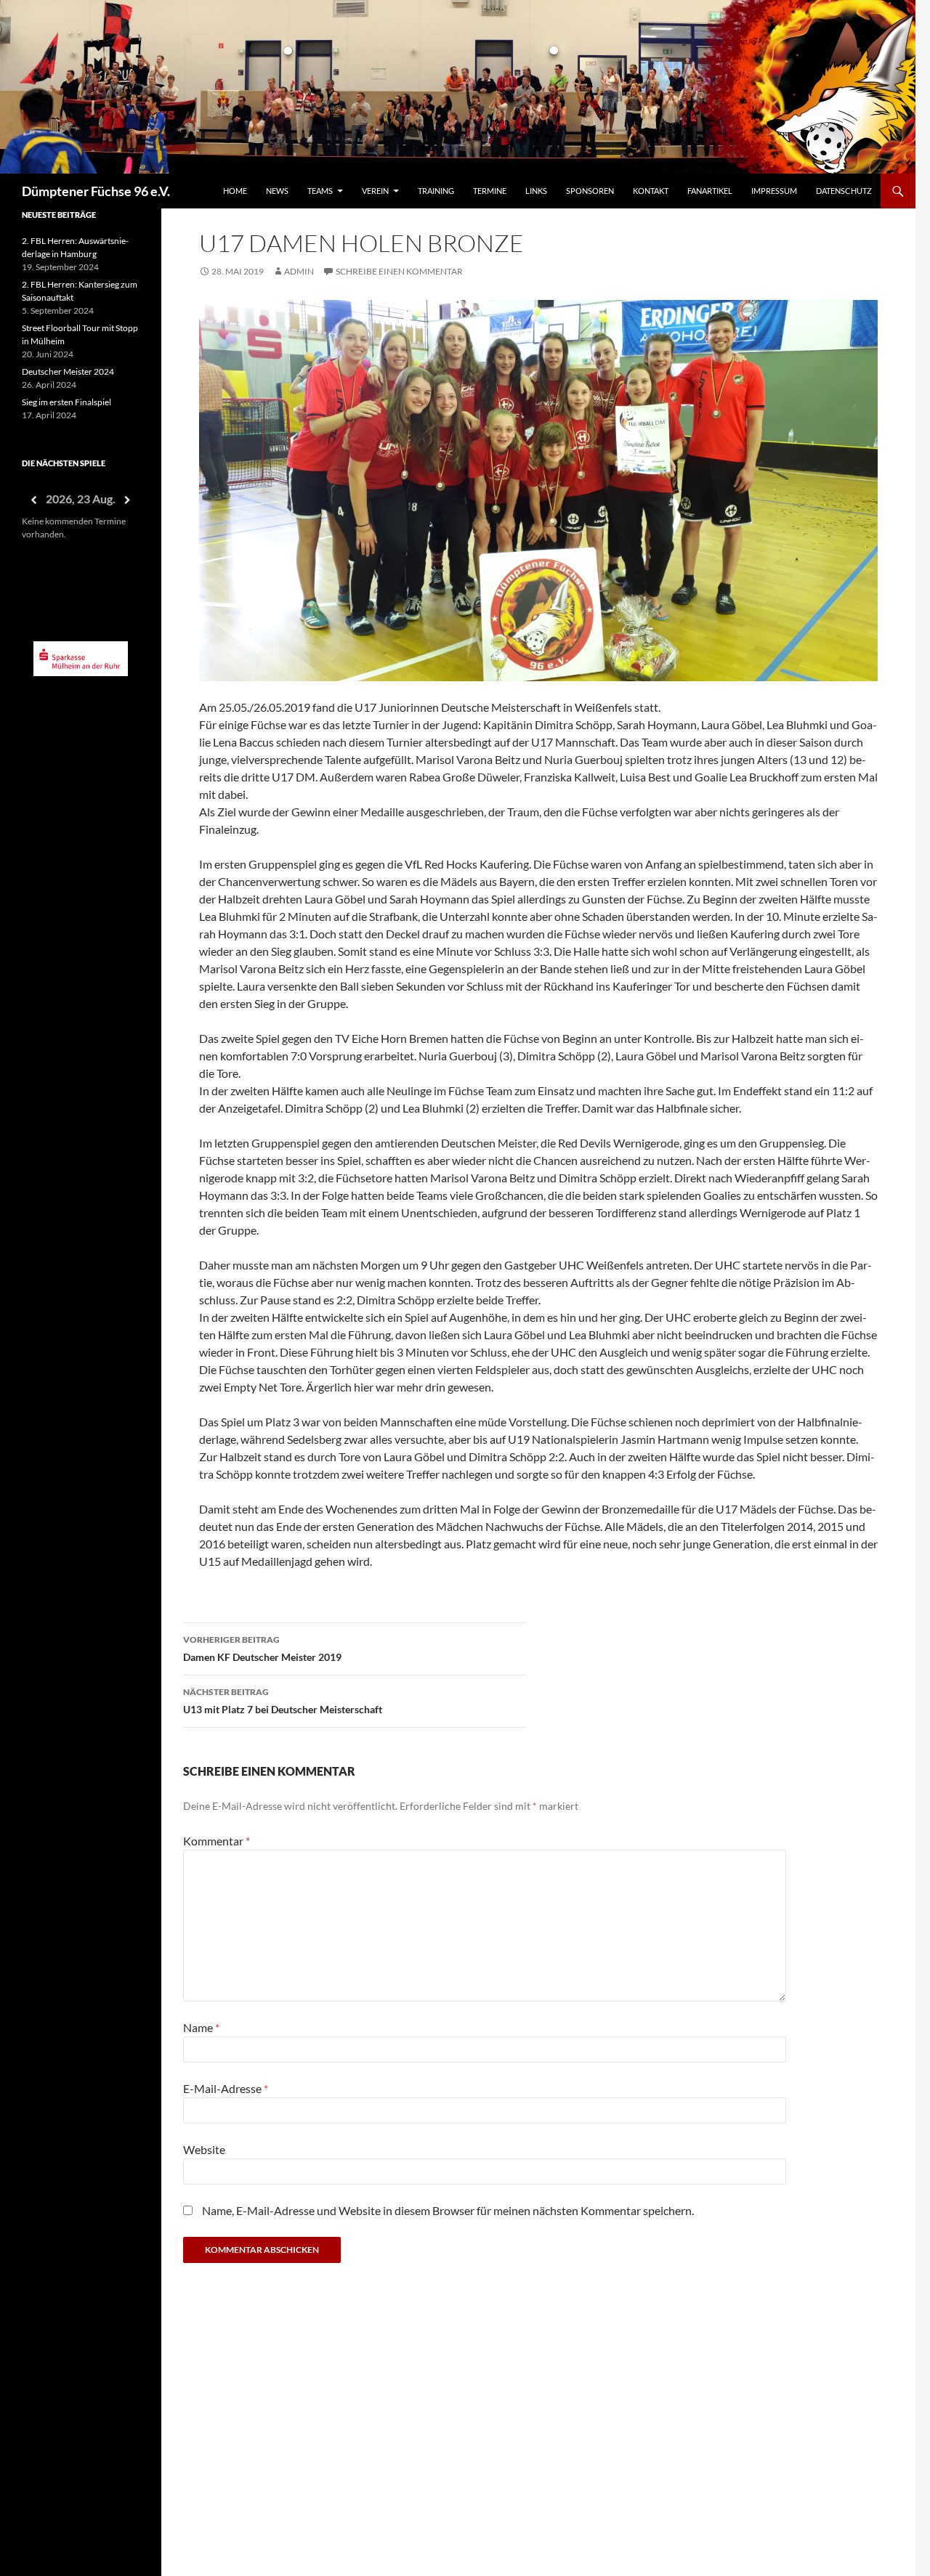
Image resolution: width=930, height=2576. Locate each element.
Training (436, 191)
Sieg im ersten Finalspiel (66, 402)
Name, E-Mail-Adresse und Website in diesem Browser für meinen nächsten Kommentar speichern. (448, 2210)
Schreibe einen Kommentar (399, 271)
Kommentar (217, 1841)
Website (204, 2149)
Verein (375, 191)
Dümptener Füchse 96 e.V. (96, 191)
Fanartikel (710, 191)
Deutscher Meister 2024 (68, 371)
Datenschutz (844, 191)
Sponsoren (590, 191)
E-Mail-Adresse (226, 2088)
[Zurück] (33, 500)
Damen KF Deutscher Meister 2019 (262, 1649)
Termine (490, 191)
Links (536, 191)
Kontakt (651, 191)
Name (201, 2027)
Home (235, 191)
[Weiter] (128, 500)
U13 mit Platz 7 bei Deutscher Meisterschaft (283, 1701)
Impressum (774, 191)
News (277, 191)
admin (299, 271)
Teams (320, 191)
